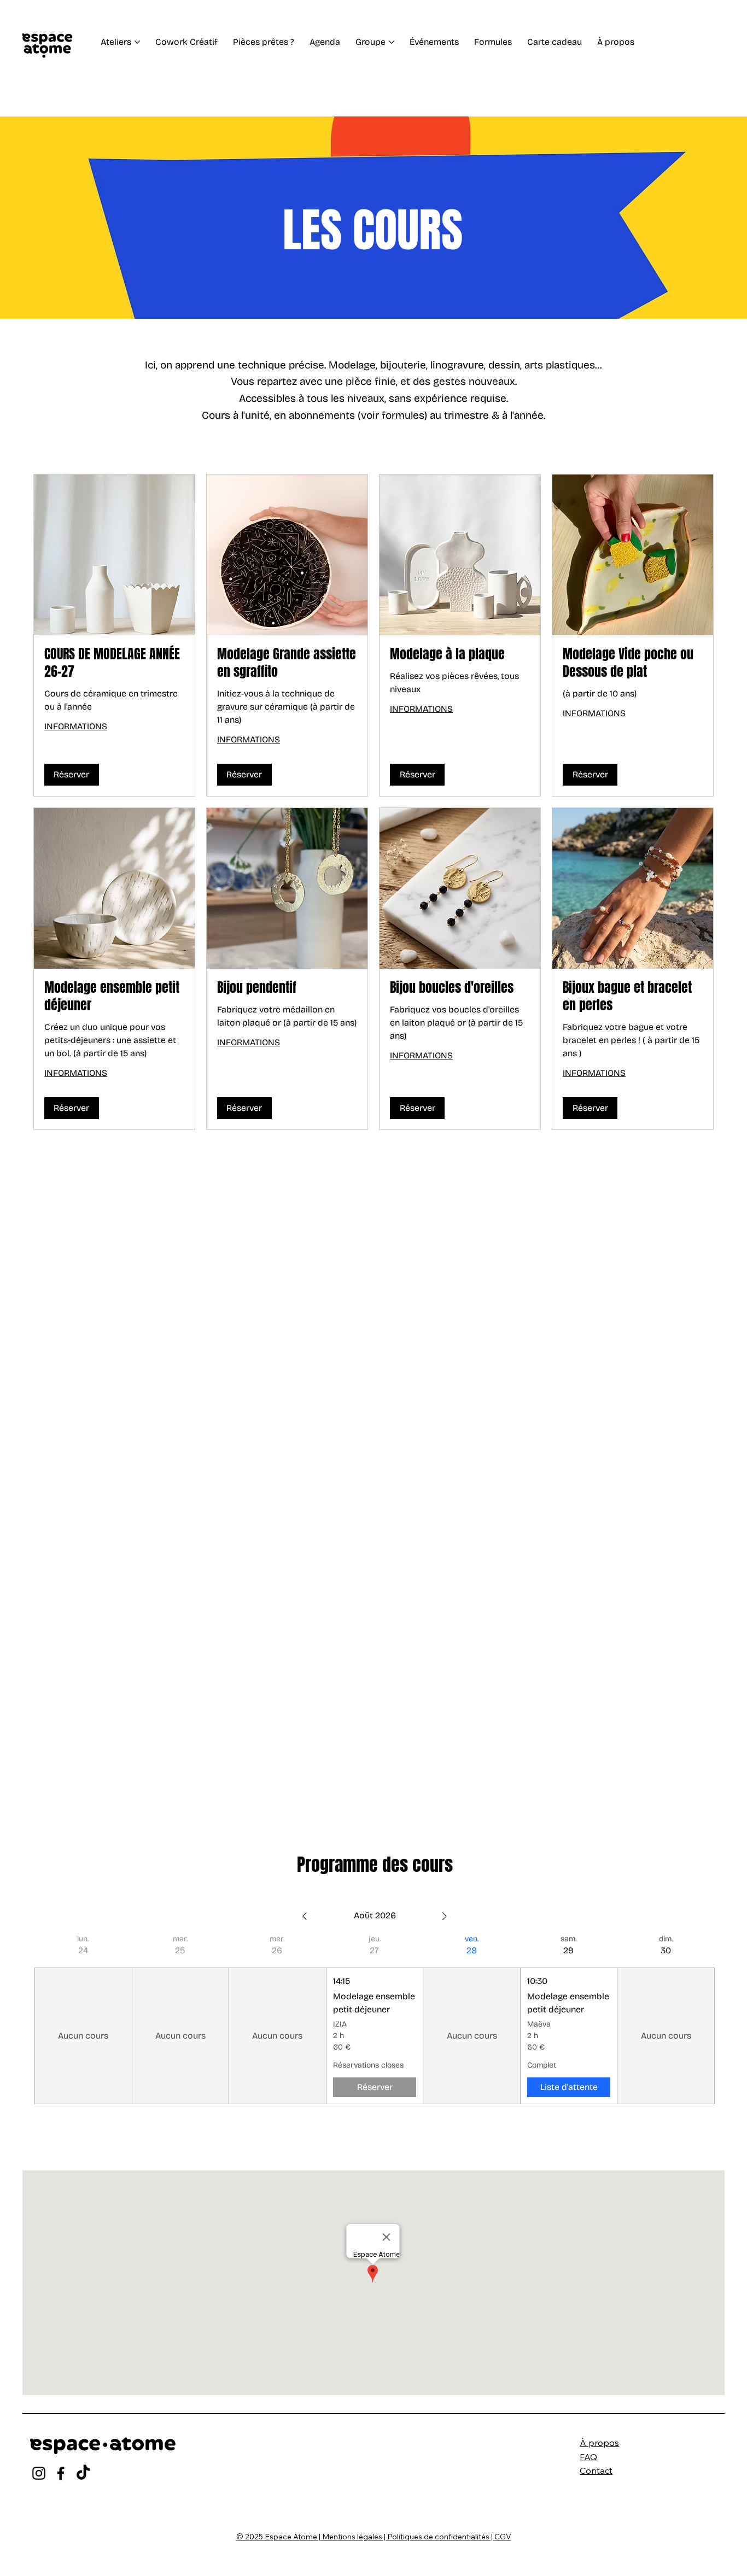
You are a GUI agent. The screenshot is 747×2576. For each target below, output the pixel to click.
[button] (72, 775)
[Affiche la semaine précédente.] (305, 1916)
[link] (114, 663)
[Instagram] (39, 2473)
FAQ (588, 2457)
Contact (596, 2470)
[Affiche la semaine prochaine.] (445, 1916)
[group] (83, 2019)
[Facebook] (61, 2473)
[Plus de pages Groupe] (392, 42)
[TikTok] (83, 2473)
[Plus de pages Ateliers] (137, 42)
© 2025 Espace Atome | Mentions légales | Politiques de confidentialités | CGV (374, 2537)
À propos (599, 2443)
